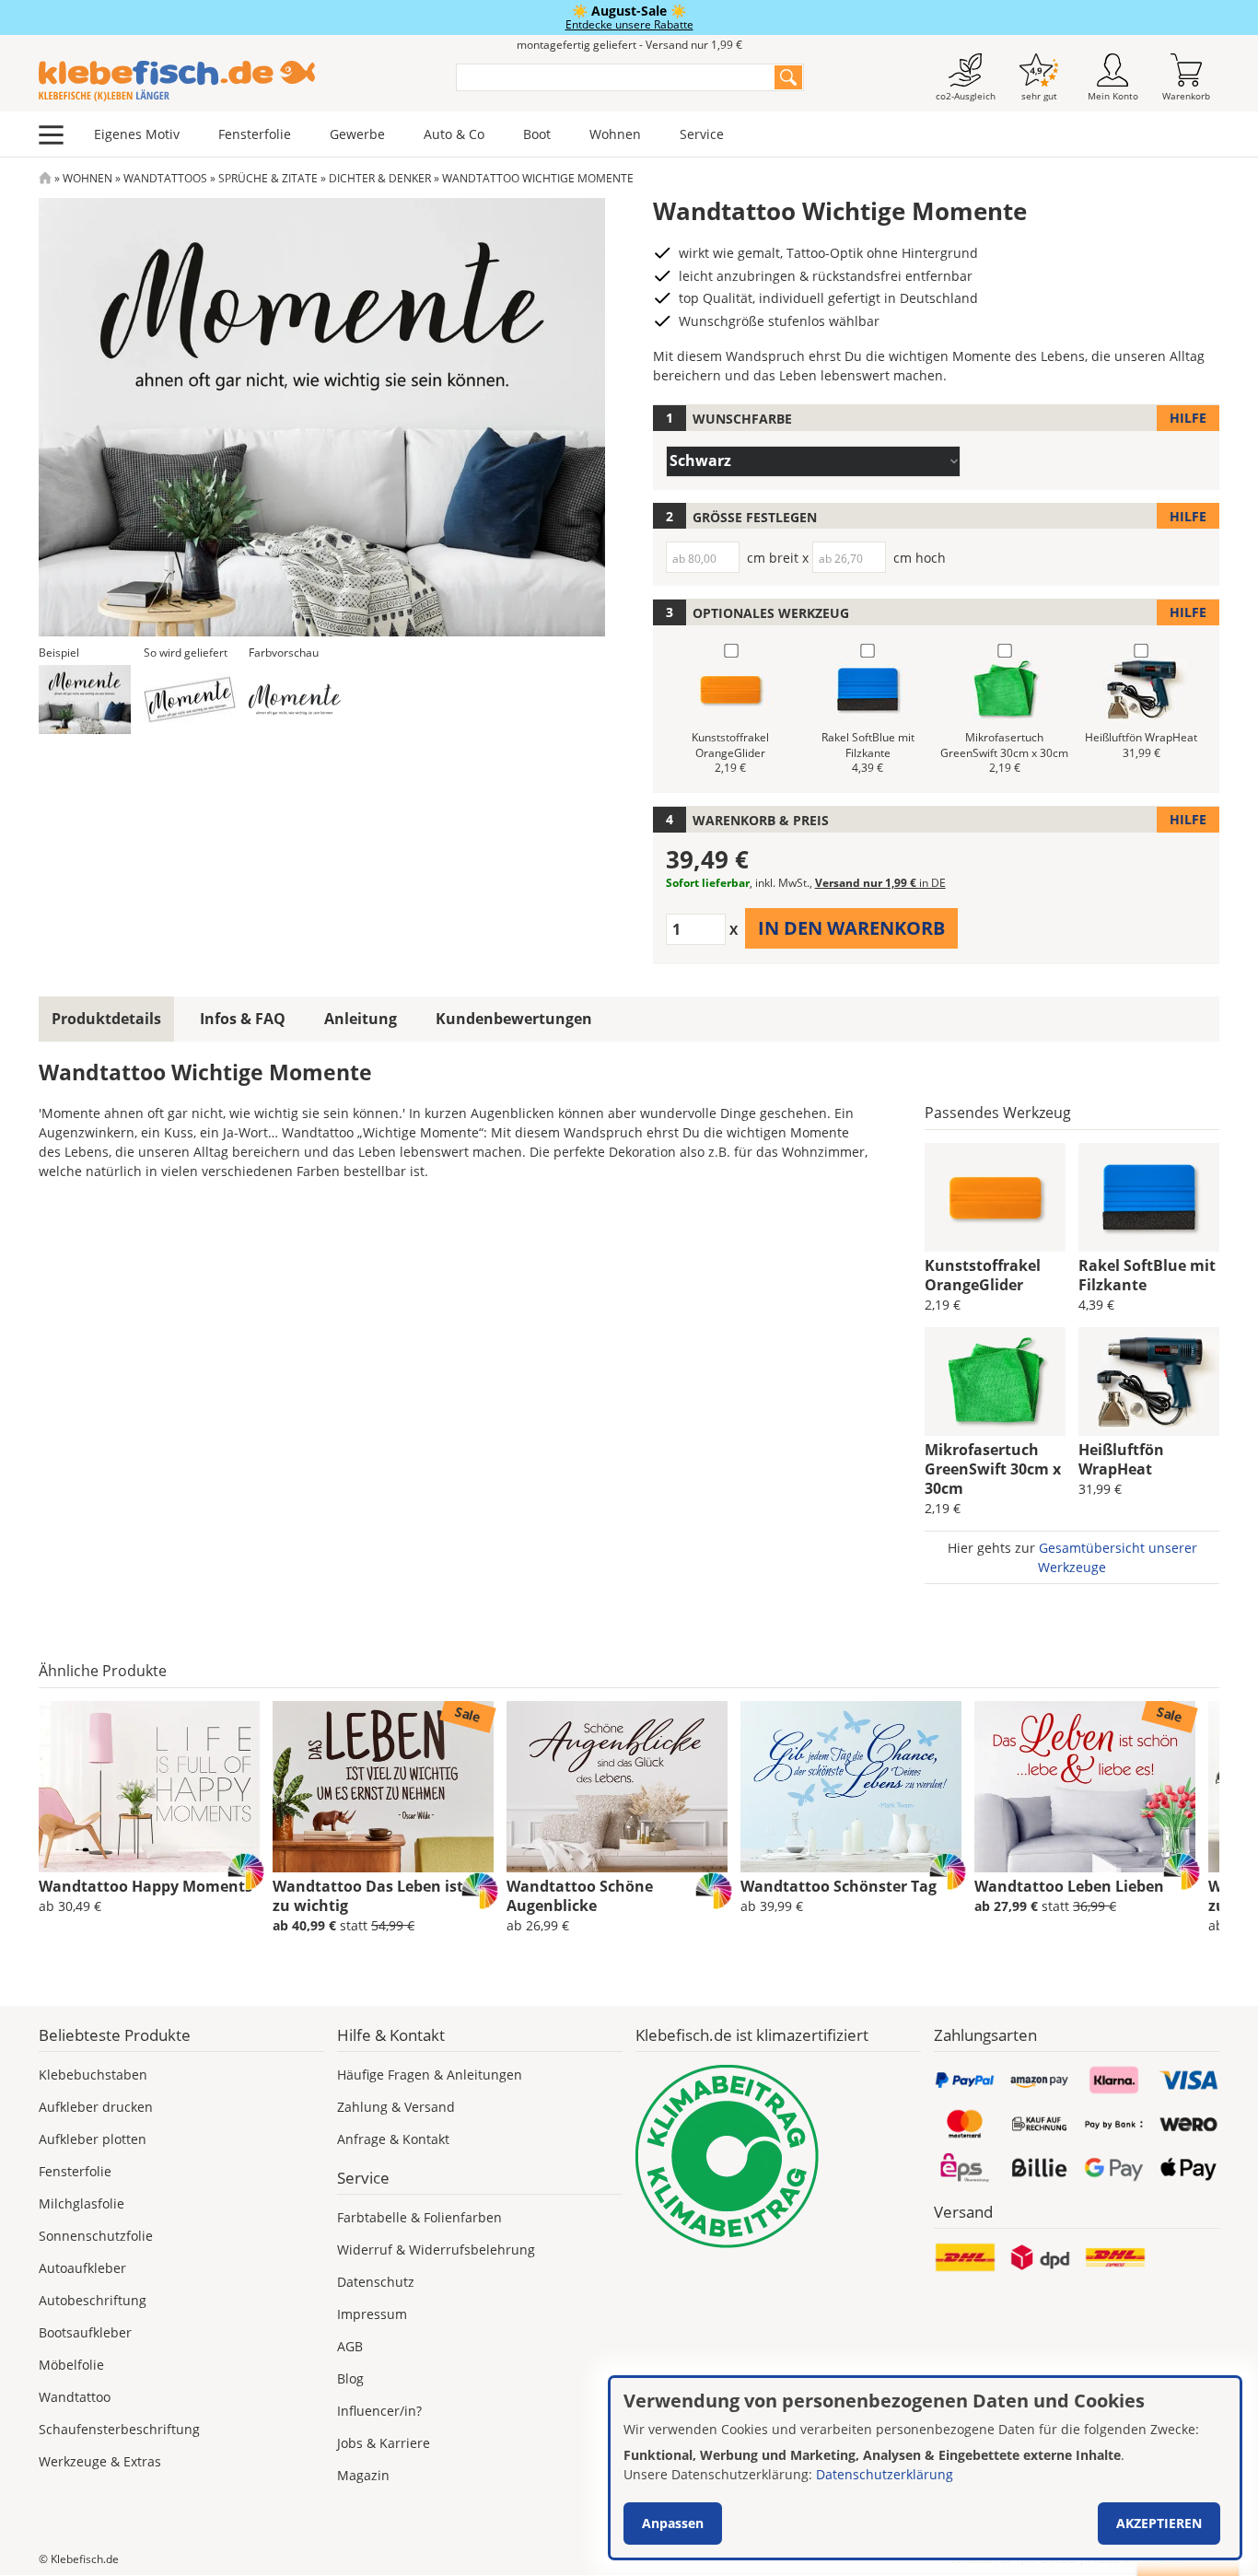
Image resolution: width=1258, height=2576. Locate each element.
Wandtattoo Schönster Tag (839, 1886)
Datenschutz (376, 2282)
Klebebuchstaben (93, 2075)
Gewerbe (357, 134)
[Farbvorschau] (295, 699)
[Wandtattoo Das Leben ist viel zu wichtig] (383, 1787)
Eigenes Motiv (137, 134)
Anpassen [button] (673, 2523)
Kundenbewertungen (514, 1019)
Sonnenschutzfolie (96, 2236)
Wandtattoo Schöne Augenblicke (580, 1896)
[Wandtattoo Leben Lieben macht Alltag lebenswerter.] (1085, 1787)
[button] (85, 699)
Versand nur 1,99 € (880, 883)
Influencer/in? (379, 2411)
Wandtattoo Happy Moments (146, 1886)
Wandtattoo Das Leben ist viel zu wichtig (383, 1896)
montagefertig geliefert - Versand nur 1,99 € (629, 45)
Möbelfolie (71, 2365)
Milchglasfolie (82, 2203)
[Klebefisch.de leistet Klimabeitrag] (778, 2156)
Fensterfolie (255, 134)
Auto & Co (454, 134)
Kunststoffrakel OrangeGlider (983, 1275)
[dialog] (925, 2468)
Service (702, 134)
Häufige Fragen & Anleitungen (430, 2075)
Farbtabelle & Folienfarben (419, 2217)
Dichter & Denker (380, 178)
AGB (350, 2346)
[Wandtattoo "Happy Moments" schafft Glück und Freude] (149, 1787)
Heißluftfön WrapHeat (1121, 1459)
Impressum (372, 2314)
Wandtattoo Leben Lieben (1069, 1886)
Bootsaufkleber (85, 2332)
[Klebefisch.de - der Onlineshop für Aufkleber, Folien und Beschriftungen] (45, 178)
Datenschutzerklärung (885, 2474)
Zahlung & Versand (396, 2107)
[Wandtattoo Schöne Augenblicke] (617, 1787)
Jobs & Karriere (384, 2443)
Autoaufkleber (82, 2268)
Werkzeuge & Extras (100, 2461)
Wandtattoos (165, 178)
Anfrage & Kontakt (393, 2139)
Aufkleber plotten (93, 2139)
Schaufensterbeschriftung (119, 2429)
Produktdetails (106, 1019)
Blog (350, 2378)
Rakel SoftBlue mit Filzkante (1147, 1275)
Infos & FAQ (243, 1019)
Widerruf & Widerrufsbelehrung (436, 2250)
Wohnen (615, 134)
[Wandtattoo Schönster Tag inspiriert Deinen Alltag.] (851, 1787)
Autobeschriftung (93, 2300)
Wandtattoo (75, 2397)
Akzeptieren (1159, 2523)
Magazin (363, 2475)
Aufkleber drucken (96, 2107)
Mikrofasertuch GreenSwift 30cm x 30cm (993, 1469)
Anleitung (361, 1019)
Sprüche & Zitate (268, 178)
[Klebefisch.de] (235, 81)
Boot (537, 134)
